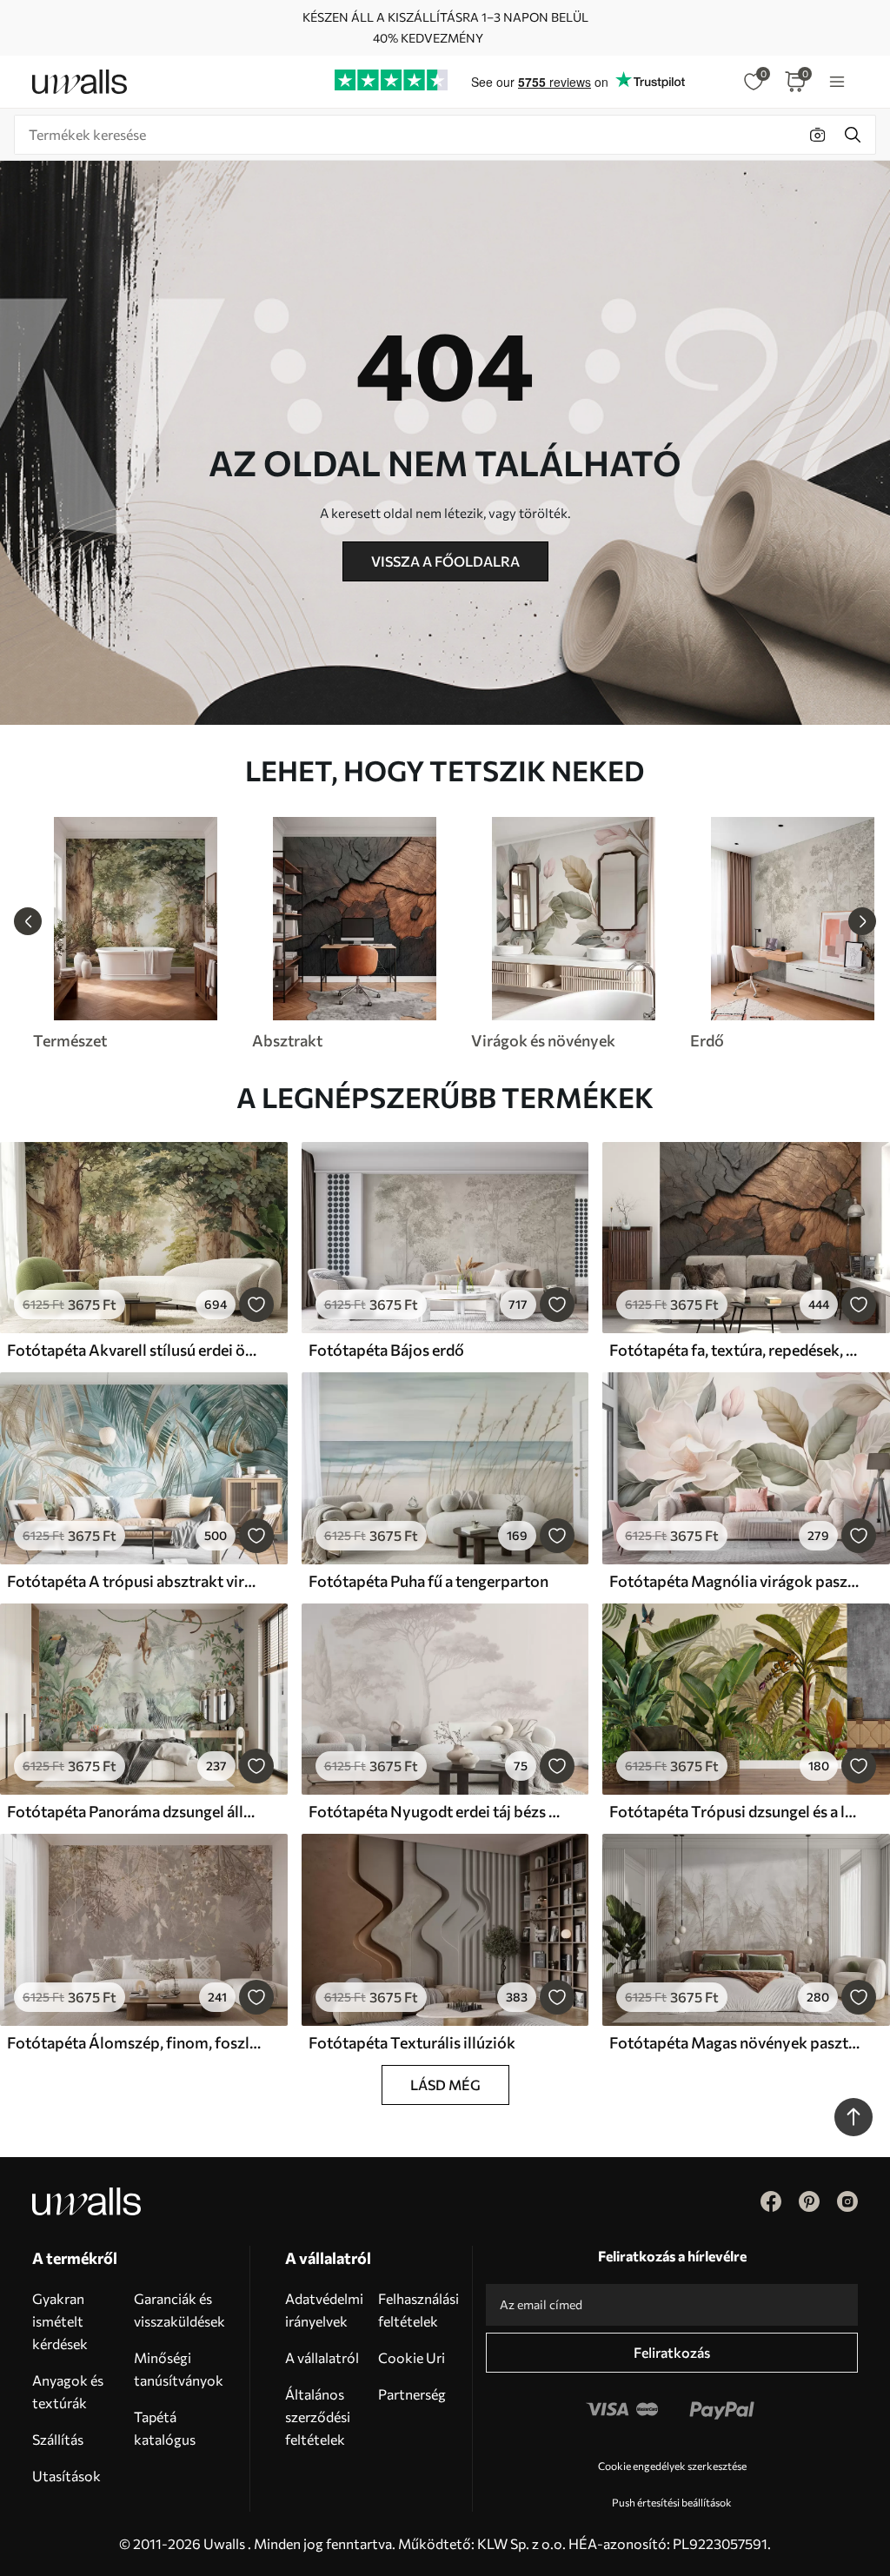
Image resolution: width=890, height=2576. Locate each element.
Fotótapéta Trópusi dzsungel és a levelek (736, 1811)
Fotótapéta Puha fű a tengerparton (428, 1581)
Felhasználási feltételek (418, 2310)
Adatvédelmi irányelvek (324, 2310)
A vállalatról (322, 2357)
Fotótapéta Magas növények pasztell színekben (736, 2042)
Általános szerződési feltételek (318, 2417)
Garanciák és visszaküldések (179, 2310)
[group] (135, 933)
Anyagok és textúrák (68, 2391)
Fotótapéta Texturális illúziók (412, 2042)
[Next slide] (862, 921)
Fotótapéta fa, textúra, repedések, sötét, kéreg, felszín (736, 1350)
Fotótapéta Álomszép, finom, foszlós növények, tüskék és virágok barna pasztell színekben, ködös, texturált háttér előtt (134, 2042)
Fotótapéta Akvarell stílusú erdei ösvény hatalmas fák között (134, 1350)
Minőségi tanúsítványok (179, 2369)
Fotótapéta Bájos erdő (386, 1350)
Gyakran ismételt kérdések (60, 2321)
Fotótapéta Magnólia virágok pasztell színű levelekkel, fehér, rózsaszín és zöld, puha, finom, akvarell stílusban (736, 1581)
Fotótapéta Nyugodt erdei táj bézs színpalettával (435, 1811)
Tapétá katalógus (165, 2428)
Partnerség (412, 2394)
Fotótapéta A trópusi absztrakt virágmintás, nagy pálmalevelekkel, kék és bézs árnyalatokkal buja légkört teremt (134, 1581)
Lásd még (445, 2085)
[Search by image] (818, 135)
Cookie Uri (412, 2357)
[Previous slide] (28, 921)
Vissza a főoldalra (445, 561)
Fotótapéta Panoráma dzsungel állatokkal (134, 1811)
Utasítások (66, 2476)
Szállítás (58, 2439)
